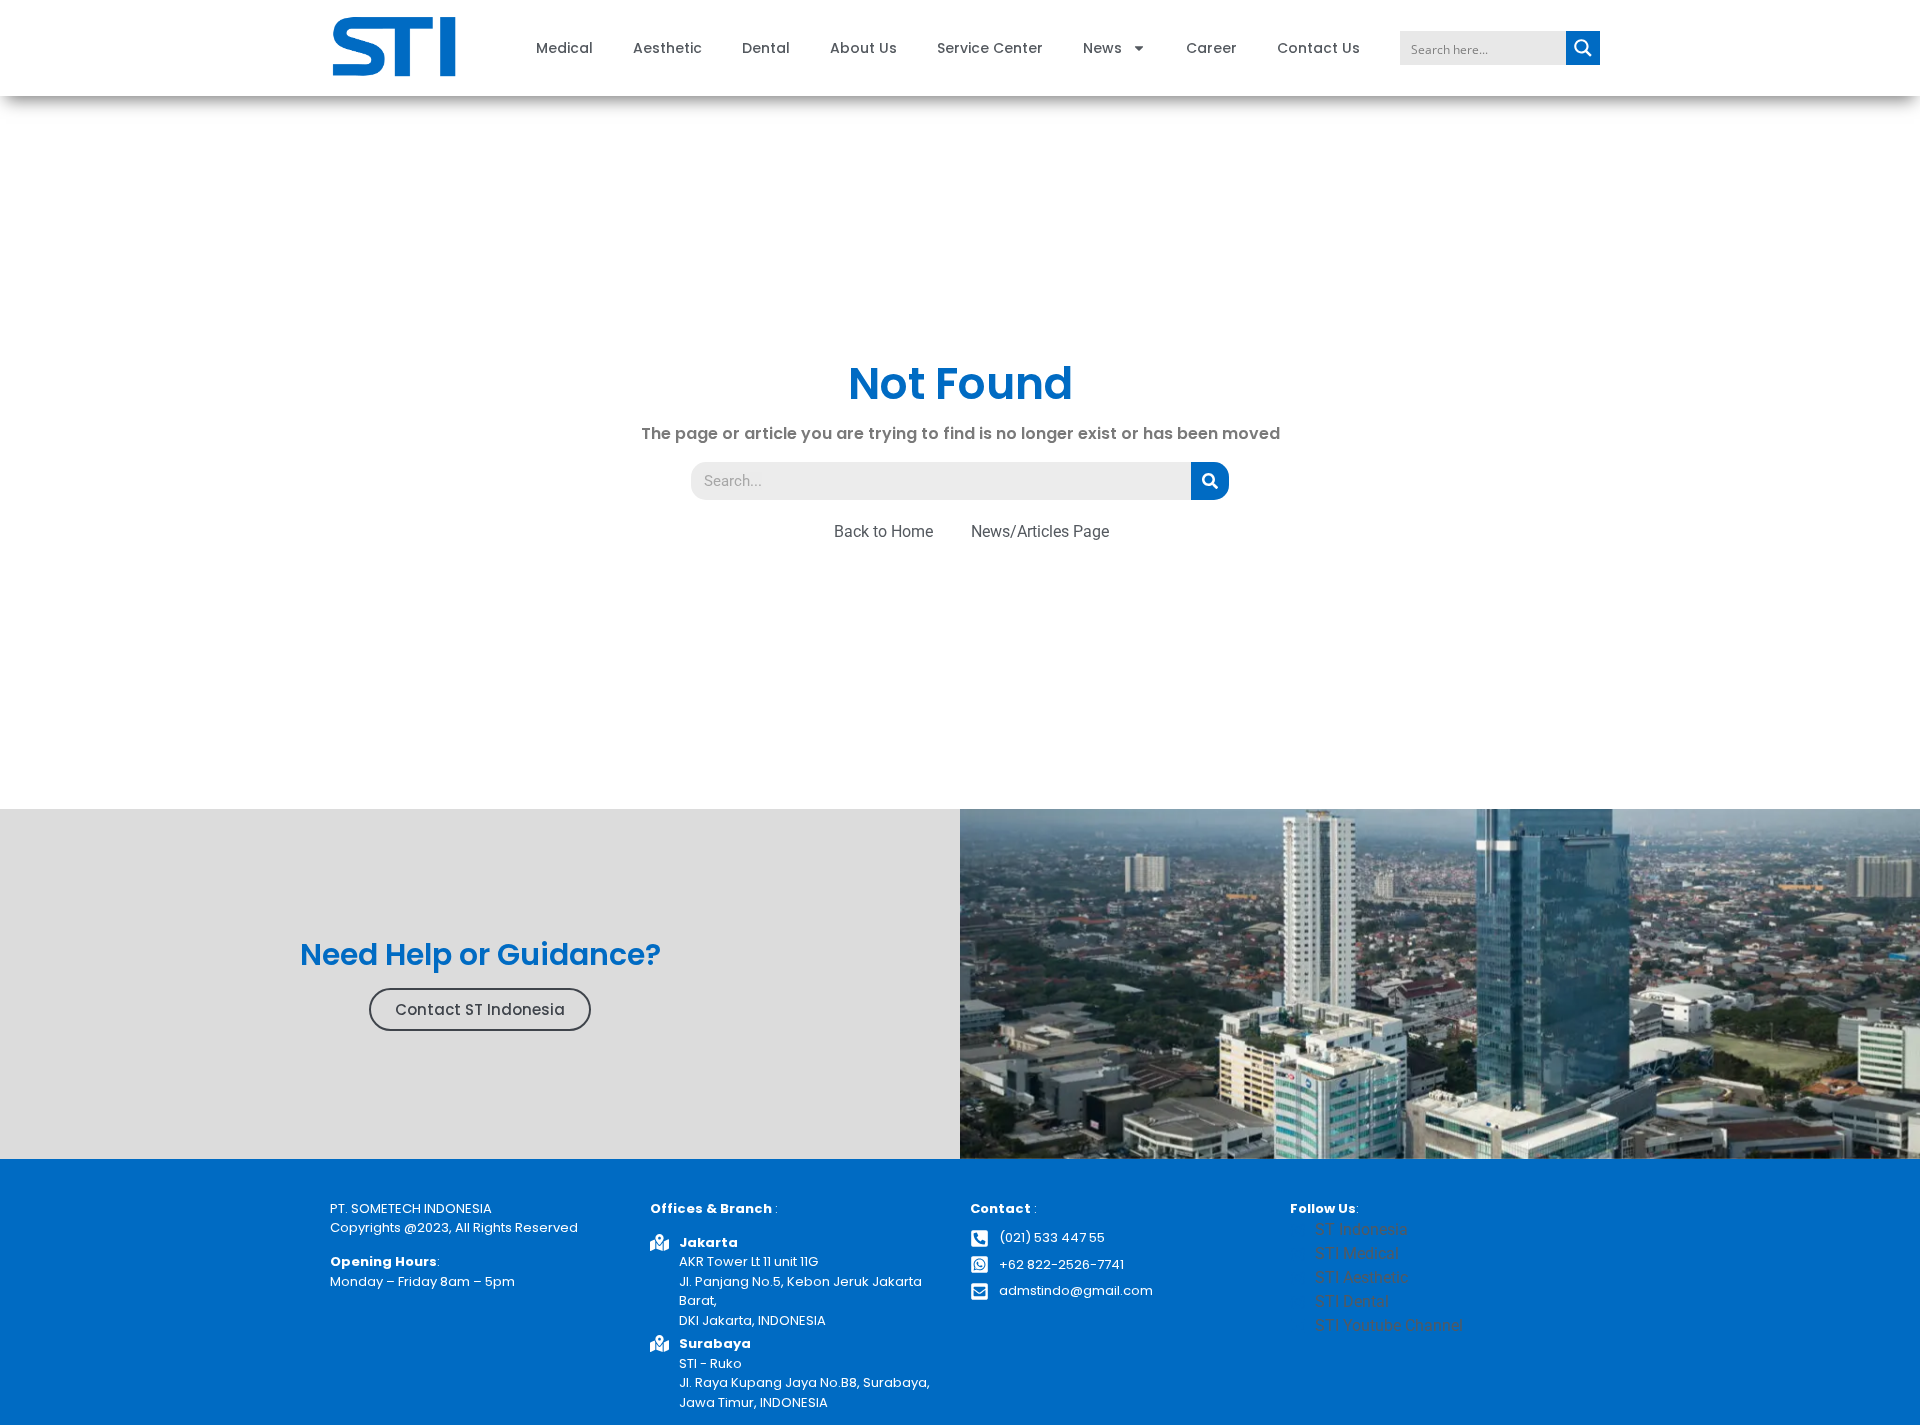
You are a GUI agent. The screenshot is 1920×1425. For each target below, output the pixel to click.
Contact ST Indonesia (480, 1009)
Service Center (990, 48)
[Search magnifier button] (1583, 48)
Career (1211, 48)
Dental (766, 48)
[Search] (1210, 481)
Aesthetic (667, 48)
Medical (564, 48)
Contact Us (1318, 48)
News (1102, 48)
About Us (863, 48)
